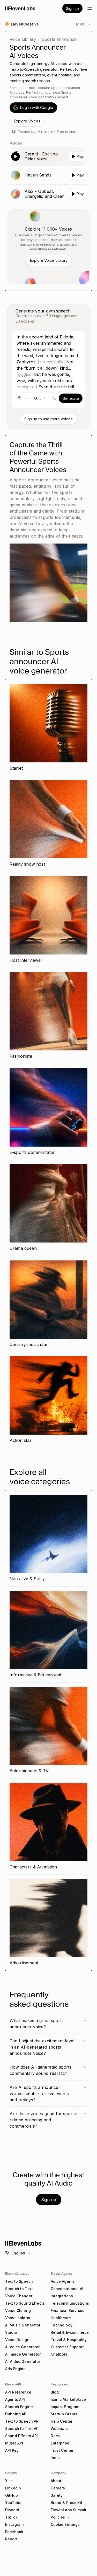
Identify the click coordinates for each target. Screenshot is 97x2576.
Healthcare (61, 2318)
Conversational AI (67, 2289)
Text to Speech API (23, 2421)
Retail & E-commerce (70, 2332)
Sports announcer (60, 39)
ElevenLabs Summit (69, 2510)
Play (80, 156)
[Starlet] (48, 728)
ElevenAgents (62, 2273)
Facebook (14, 2532)
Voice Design (17, 2340)
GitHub (12, 2495)
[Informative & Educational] (48, 1635)
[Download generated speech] (54, 398)
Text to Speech (19, 2281)
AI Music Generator (23, 2325)
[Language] (22, 398)
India (55, 2458)
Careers (58, 2488)
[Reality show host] (48, 824)
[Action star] (48, 1400)
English (18, 2253)
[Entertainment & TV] (48, 1731)
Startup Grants (64, 2414)
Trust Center (62, 2450)
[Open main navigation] (90, 8)
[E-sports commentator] (48, 1112)
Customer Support (67, 2347)
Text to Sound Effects (25, 2303)
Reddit (11, 2539)
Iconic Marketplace (68, 2399)
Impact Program (65, 2407)
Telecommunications (70, 2303)
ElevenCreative (17, 2273)
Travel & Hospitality (69, 2340)
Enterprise (60, 2443)
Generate (71, 398)
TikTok (11, 2517)
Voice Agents (63, 2281)
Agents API (15, 2399)
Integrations (62, 2296)
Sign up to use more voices (48, 419)
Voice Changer (19, 2296)
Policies (58, 2517)
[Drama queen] (48, 1208)
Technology (62, 2325)
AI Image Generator (23, 2354)
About (56, 2481)
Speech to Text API (23, 2428)
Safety (57, 2495)
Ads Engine (15, 2369)
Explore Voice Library (49, 260)
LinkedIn (13, 2488)
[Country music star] (48, 1304)
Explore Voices (27, 121)
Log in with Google (36, 107)
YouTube (13, 2503)
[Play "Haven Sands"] (48, 175)
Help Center (62, 2421)
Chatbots (59, 2354)
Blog (55, 2392)
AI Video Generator (23, 2361)
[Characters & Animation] (48, 1827)
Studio (11, 2332)
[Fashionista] (48, 1016)
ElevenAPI (13, 2384)
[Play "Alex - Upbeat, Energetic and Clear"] (48, 194)
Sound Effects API (21, 2436)
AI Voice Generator (23, 2347)
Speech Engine (19, 2407)
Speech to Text (19, 2289)
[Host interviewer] (48, 920)
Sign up (72, 8)
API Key (12, 2450)
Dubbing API (16, 2414)
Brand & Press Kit (66, 2503)
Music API (14, 2443)
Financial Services (68, 2310)
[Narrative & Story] (48, 1538)
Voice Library (23, 39)
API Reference (18, 2392)
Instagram (14, 2524)
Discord (12, 2510)
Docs (55, 2436)
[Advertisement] (48, 1923)
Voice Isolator (18, 2318)
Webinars (59, 2428)
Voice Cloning (18, 2310)
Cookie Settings (65, 2524)
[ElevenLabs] (20, 8)
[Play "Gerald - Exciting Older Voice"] (48, 156)
